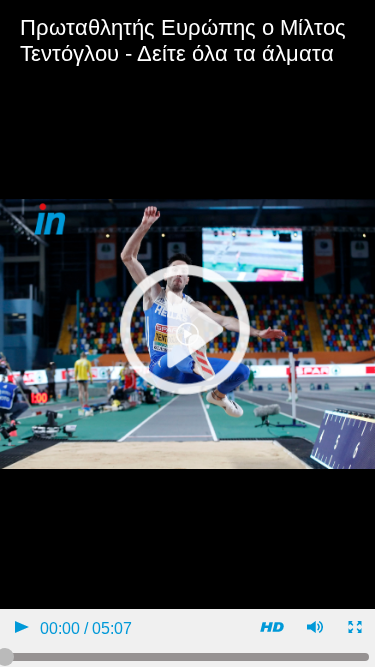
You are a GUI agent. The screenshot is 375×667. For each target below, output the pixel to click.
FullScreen (353, 629)
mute (313, 629)
